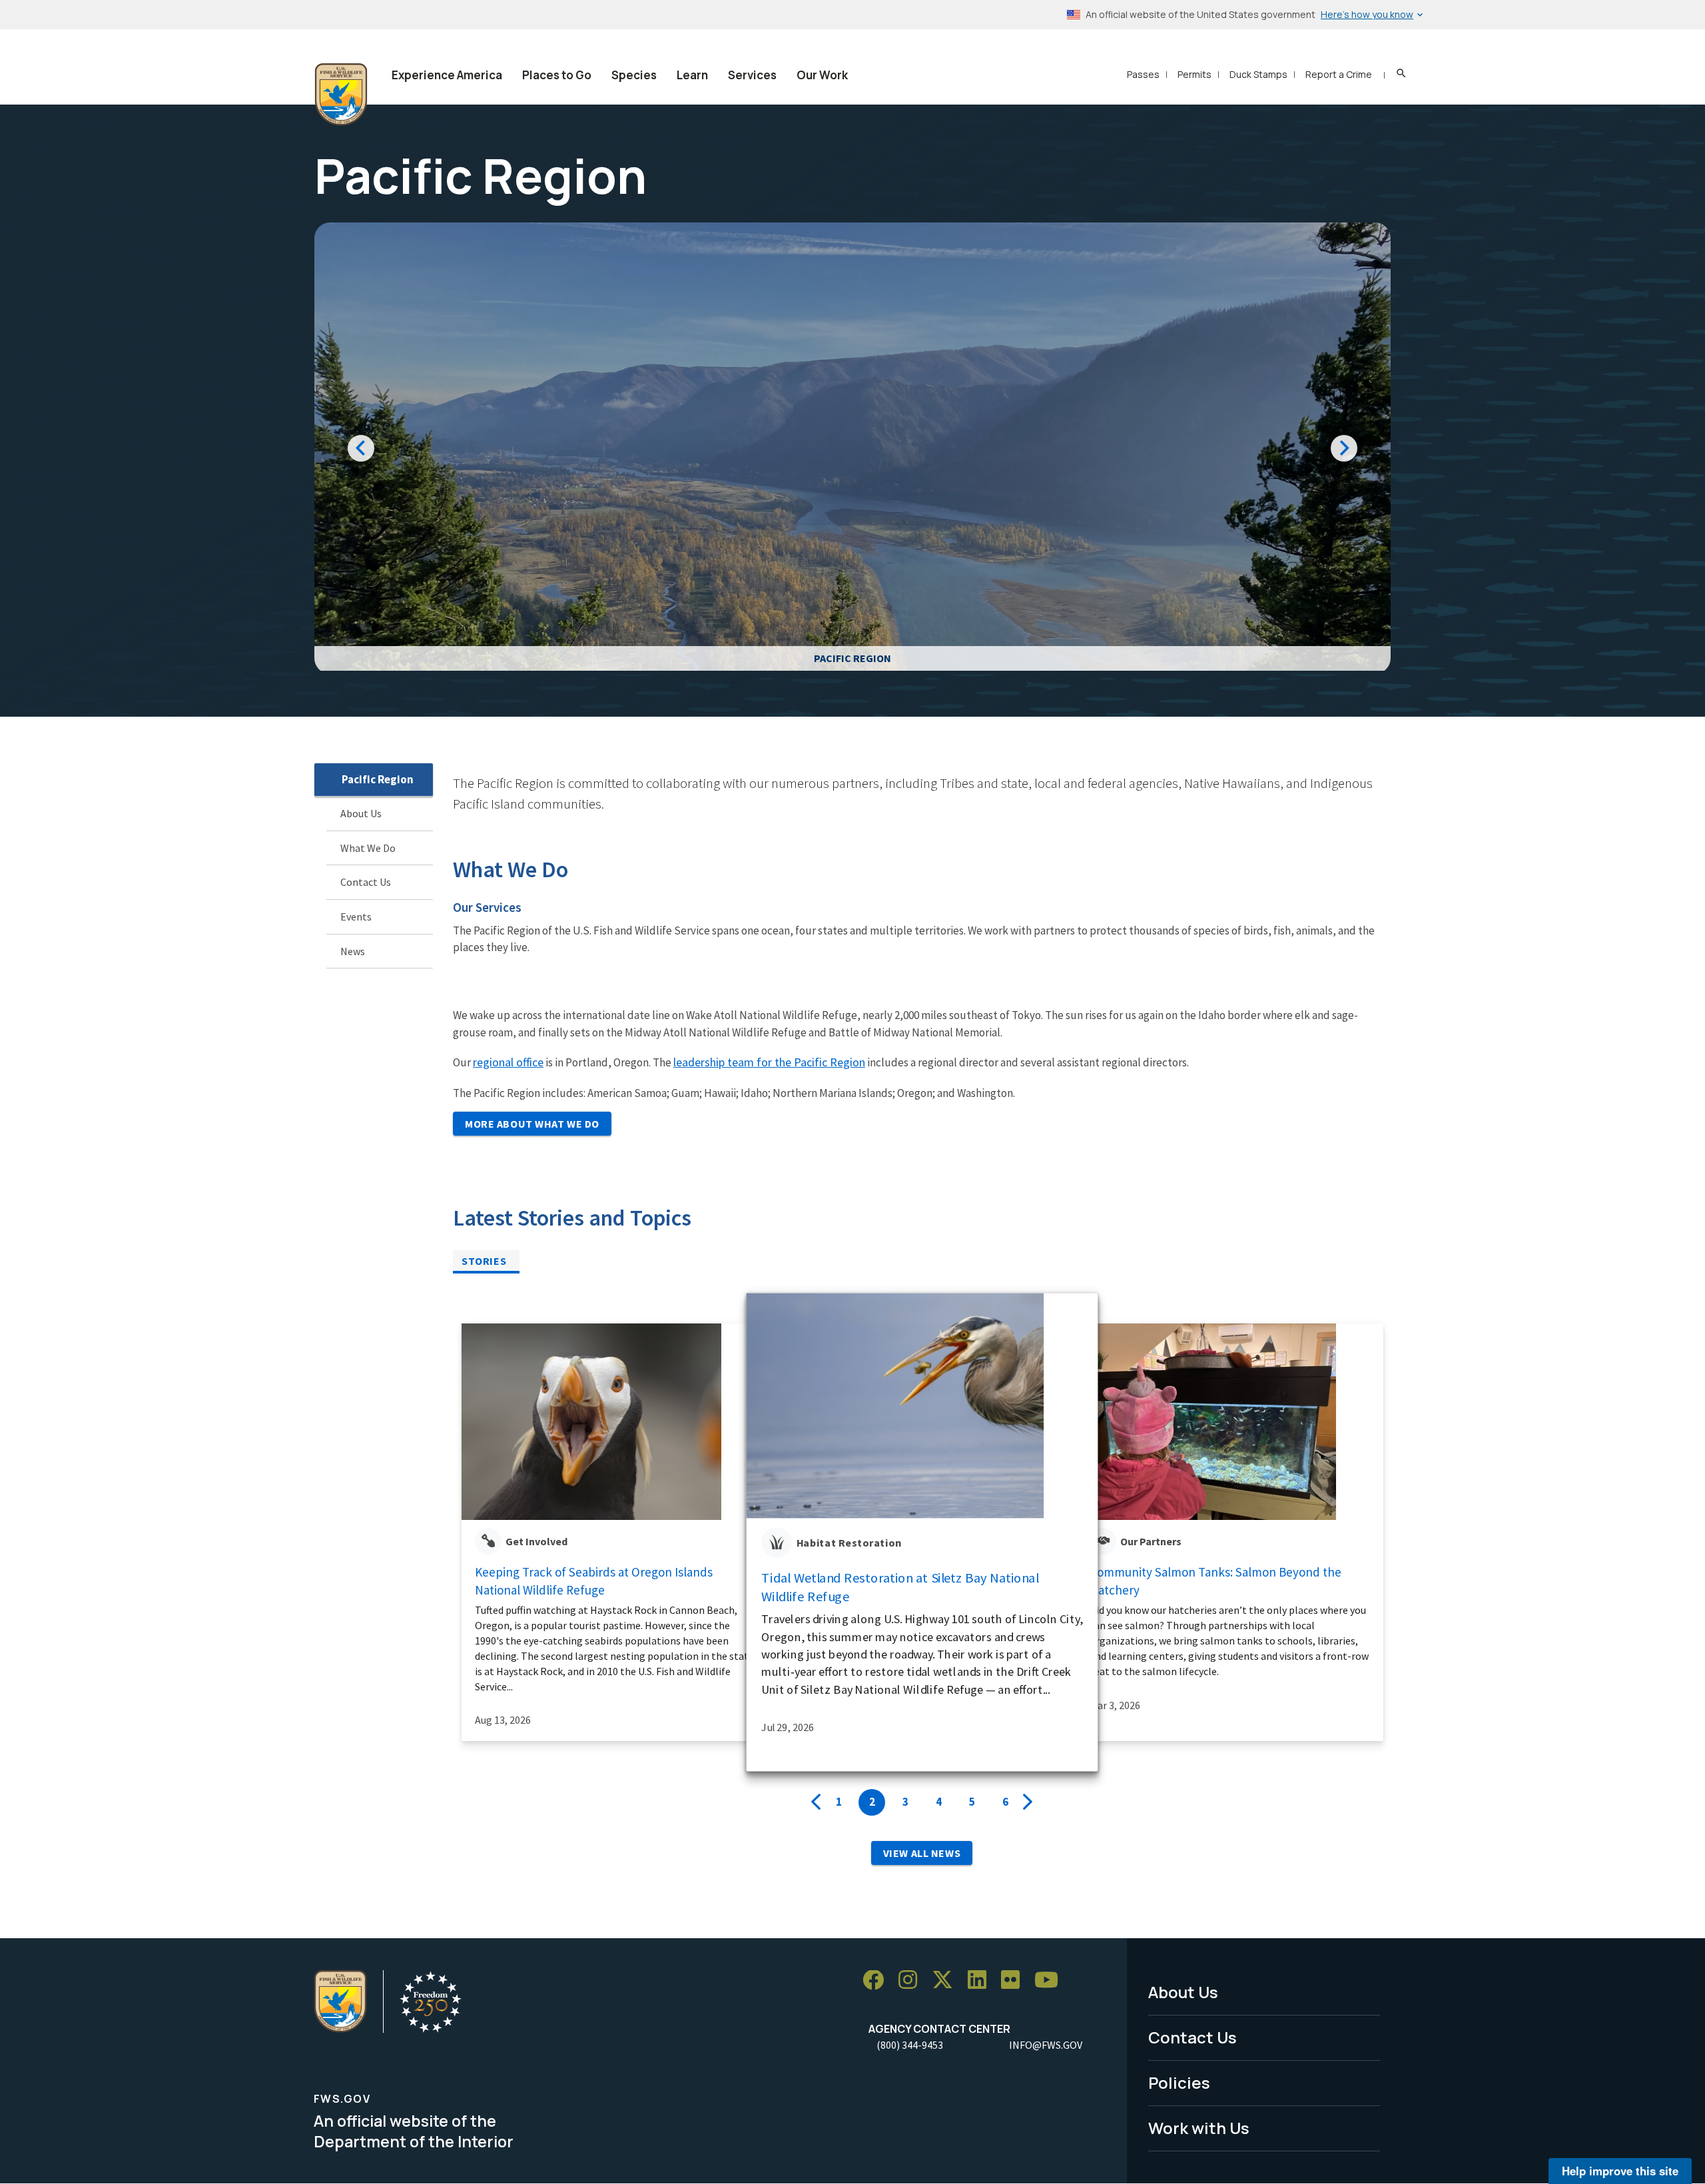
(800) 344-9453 (910, 2045)
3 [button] (905, 1802)
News (353, 951)
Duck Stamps (1258, 74)
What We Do (368, 848)
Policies (1179, 2082)
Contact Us (366, 883)
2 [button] (872, 1802)
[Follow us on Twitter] (947, 1981)
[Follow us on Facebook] (878, 1981)
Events (356, 916)
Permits (1194, 74)
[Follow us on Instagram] (912, 1981)
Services (752, 75)
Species (634, 75)
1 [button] (839, 1802)
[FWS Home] (341, 95)
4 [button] (939, 1802)
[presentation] (816, 1802)
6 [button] (1005, 1802)
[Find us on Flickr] (1015, 1981)
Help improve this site (1620, 2171)
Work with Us (1199, 2128)
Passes (1143, 74)
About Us (361, 813)
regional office (508, 1062)
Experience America (447, 75)
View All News (922, 1853)
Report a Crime (1339, 74)
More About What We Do (532, 1124)
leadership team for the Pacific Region (769, 1062)
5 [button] (972, 1802)
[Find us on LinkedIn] (982, 1981)
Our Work (822, 75)
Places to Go (557, 75)
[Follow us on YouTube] (1051, 1981)
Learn (692, 75)
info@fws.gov (1046, 2045)
